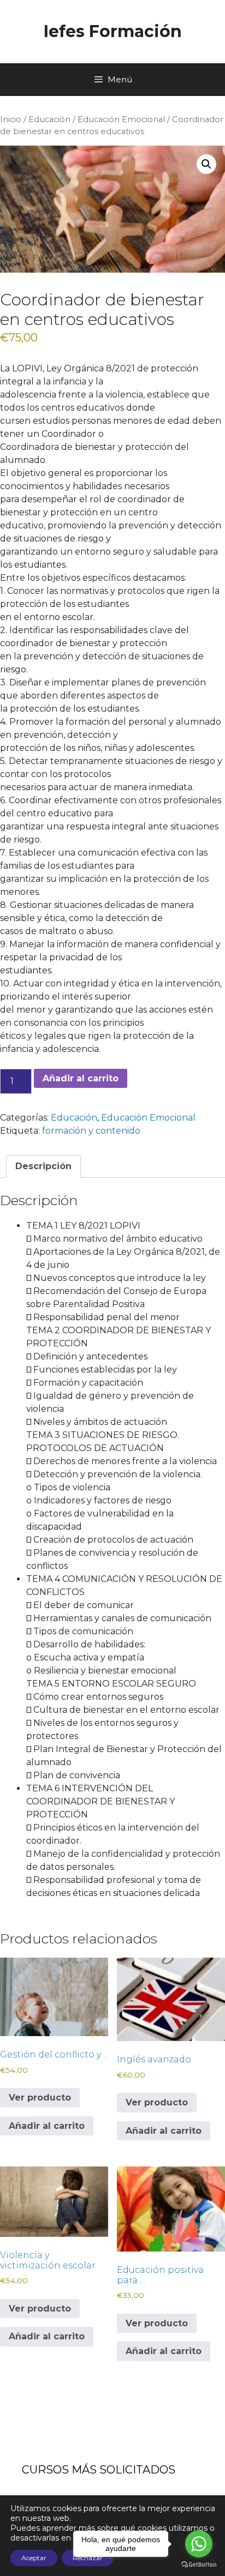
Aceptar (34, 2558)
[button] (206, 164)
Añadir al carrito (81, 1078)
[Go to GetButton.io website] (199, 2565)
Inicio (11, 119)
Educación (49, 119)
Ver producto (40, 2097)
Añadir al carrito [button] (47, 2126)
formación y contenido (91, 1131)
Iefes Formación (113, 31)
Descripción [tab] (43, 1166)
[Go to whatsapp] (199, 2544)
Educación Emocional (121, 119)
